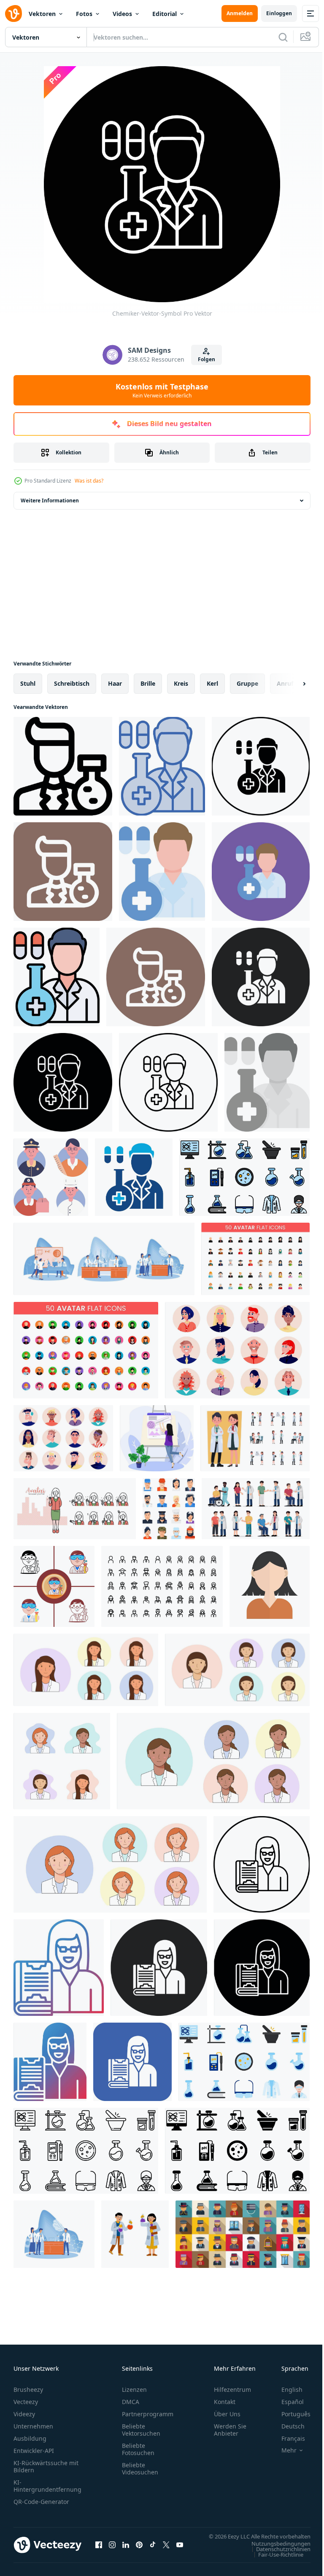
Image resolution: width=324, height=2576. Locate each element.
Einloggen (279, 13)
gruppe (247, 683)
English (286, 2390)
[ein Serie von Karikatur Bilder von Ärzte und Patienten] (256, 1509)
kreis (181, 683)
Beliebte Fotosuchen (138, 2449)
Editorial (165, 14)
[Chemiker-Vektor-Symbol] (63, 766)
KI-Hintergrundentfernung (47, 2486)
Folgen (207, 359)
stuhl (28, 683)
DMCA (131, 2402)
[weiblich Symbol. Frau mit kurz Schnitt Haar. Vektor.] (270, 1586)
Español (286, 2402)
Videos (122, 14)
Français (287, 2438)
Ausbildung (30, 2438)
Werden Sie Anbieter (230, 2430)
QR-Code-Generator (41, 2502)
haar (115, 683)
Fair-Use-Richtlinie (274, 2563)
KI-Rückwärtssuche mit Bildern (46, 2466)
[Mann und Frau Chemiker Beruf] (135, 2234)
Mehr (283, 2450)
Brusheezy (28, 2390)
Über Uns (227, 2414)
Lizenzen (134, 2390)
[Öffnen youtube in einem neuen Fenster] (180, 2549)
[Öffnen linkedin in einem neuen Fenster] (126, 2549)
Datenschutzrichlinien (277, 2557)
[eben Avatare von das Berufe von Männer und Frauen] (169, 1509)
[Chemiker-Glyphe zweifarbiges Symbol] (134, 1177)
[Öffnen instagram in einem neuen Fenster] (112, 2549)
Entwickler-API (34, 2451)
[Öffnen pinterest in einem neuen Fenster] (139, 2549)
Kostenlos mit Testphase (162, 390)
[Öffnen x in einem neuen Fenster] (166, 2549)
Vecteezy (26, 2402)
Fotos (84, 14)
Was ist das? (89, 481)
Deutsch (287, 2426)
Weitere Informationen (50, 500)
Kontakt (225, 2402)
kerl (212, 683)
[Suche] (283, 37)
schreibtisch (72, 683)
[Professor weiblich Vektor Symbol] (262, 1864)
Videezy (24, 2414)
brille (148, 683)
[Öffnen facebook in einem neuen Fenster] (99, 2549)
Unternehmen (33, 2426)
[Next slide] (291, 684)
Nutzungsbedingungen (275, 2552)
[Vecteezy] (13, 13)
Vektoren (42, 14)
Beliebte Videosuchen (140, 2469)
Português (290, 2414)
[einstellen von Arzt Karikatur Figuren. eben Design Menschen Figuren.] (255, 1438)
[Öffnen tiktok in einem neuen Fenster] (153, 2549)
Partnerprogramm (148, 2414)
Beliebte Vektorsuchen (141, 2430)
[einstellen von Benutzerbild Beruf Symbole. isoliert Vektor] (51, 1177)
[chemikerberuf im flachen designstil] (54, 1586)
